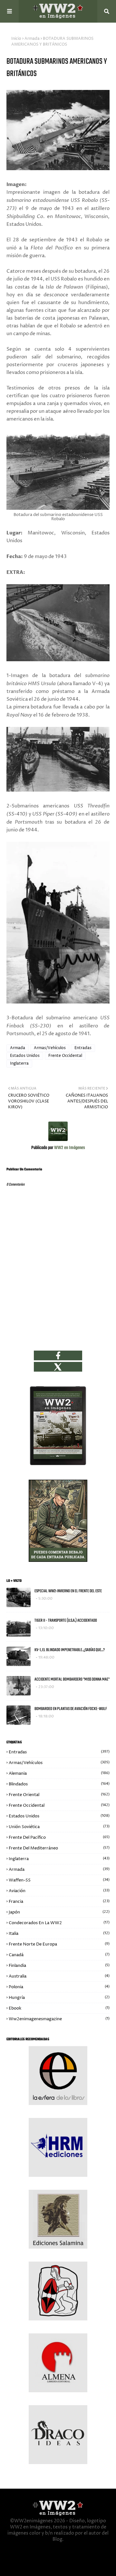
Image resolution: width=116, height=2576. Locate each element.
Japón (59, 1912)
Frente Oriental (59, 1795)
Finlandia (59, 1966)
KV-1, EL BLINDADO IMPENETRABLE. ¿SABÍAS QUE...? (70, 1650)
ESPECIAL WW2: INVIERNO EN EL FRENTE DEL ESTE (68, 1591)
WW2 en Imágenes (69, 1148)
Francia (59, 1902)
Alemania (59, 1773)
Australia (59, 1976)
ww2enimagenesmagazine (59, 2019)
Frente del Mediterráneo (59, 1848)
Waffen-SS (59, 1880)
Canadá (59, 1955)
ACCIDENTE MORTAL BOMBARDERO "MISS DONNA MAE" (72, 1679)
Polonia (59, 1987)
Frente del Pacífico (59, 1837)
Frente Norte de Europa (59, 1944)
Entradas (83, 1048)
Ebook (59, 2008)
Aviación (59, 1891)
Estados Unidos (25, 1056)
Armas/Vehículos (50, 1048)
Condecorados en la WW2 (59, 1923)
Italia (59, 1934)
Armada (32, 39)
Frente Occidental (65, 1056)
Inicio (16, 39)
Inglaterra (19, 1063)
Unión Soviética (59, 1827)
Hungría (59, 1998)
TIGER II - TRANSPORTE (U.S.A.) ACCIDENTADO (66, 1621)
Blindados (59, 1784)
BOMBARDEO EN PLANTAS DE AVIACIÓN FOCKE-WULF (71, 1709)
